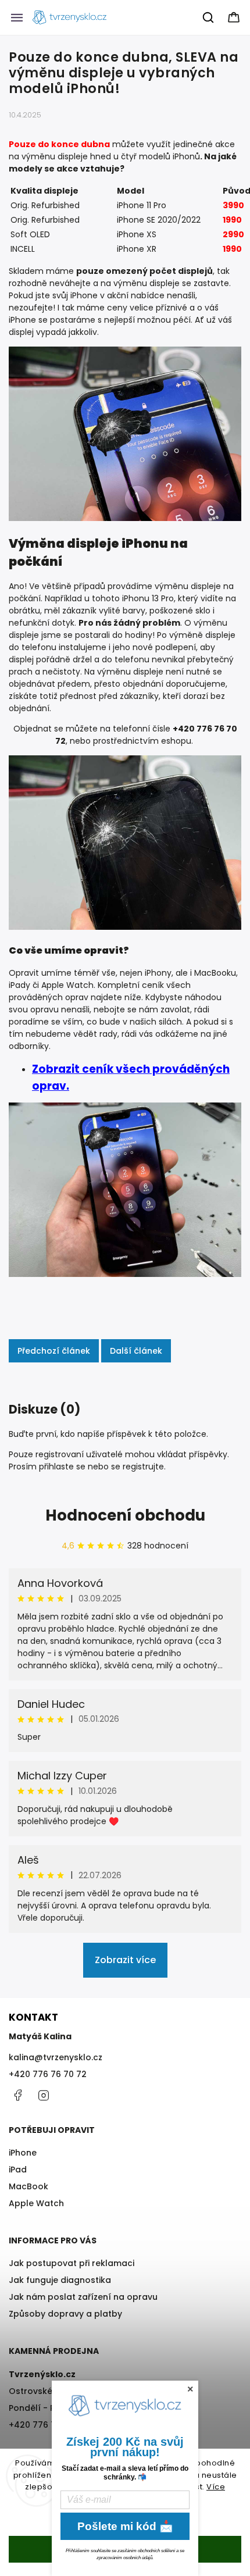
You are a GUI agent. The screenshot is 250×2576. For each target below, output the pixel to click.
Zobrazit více (125, 1960)
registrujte (143, 1467)
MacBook (28, 2186)
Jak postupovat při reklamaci (72, 2263)
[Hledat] (209, 17)
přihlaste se (62, 1467)
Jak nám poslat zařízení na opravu (83, 2297)
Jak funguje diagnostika (60, 2280)
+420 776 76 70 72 (48, 2074)
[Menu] (17, 17)
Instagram (44, 2095)
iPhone (23, 2153)
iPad (18, 2170)
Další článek (136, 1351)
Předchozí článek (54, 1351)
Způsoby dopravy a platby (65, 2314)
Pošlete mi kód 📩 (125, 2526)
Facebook (17, 2095)
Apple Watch (36, 2203)
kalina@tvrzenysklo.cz (56, 2057)
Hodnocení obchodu (125, 1515)
